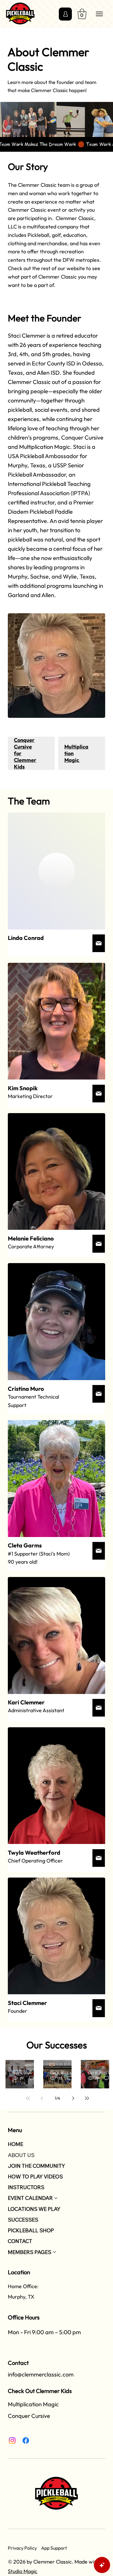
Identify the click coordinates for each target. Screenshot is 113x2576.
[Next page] (73, 2098)
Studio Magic (23, 2571)
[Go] (99, 943)
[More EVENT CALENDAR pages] (56, 2198)
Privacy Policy (22, 2548)
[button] (82, 14)
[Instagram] (12, 2440)
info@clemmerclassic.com (41, 2374)
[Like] (65, 14)
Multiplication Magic (33, 2404)
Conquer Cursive (29, 2416)
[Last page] (87, 2098)
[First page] (28, 2098)
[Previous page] (42, 2098)
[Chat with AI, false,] (102, 2565)
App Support (54, 2548)
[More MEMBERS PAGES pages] (54, 2252)
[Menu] (100, 14)
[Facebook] (26, 2440)
